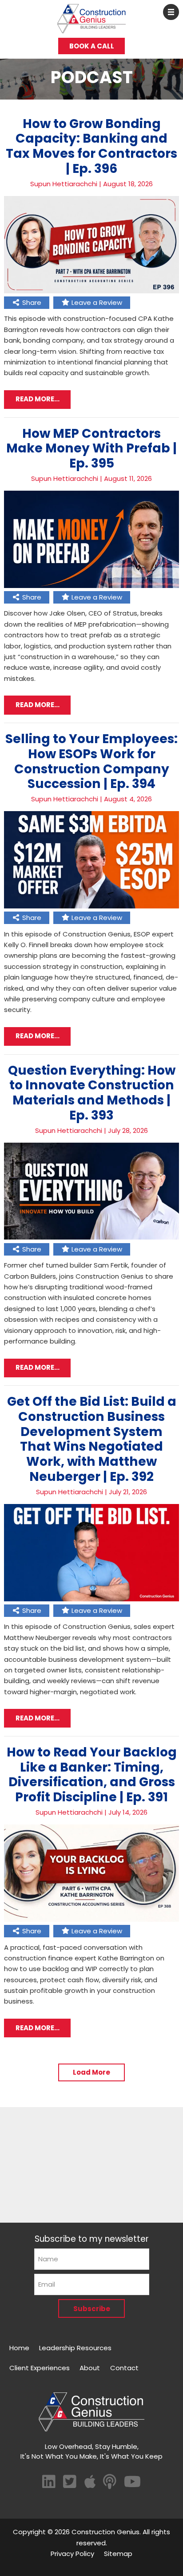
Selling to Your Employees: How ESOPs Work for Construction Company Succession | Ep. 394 (91, 761)
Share (31, 302)
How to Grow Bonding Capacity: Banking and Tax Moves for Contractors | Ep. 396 (91, 146)
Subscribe (92, 2309)
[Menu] (171, 12)
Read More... (38, 399)
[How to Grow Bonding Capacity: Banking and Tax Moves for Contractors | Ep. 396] (91, 291)
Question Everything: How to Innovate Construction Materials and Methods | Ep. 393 (92, 1093)
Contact (124, 2368)
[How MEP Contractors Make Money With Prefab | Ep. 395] (91, 586)
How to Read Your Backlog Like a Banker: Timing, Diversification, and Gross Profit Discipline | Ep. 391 (92, 1774)
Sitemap (118, 2554)
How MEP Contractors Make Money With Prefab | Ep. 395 (91, 448)
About (90, 2368)
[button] (91, 2072)
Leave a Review (96, 302)
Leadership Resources (75, 2348)
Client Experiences (40, 2368)
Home (19, 2348)
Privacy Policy (72, 2554)
